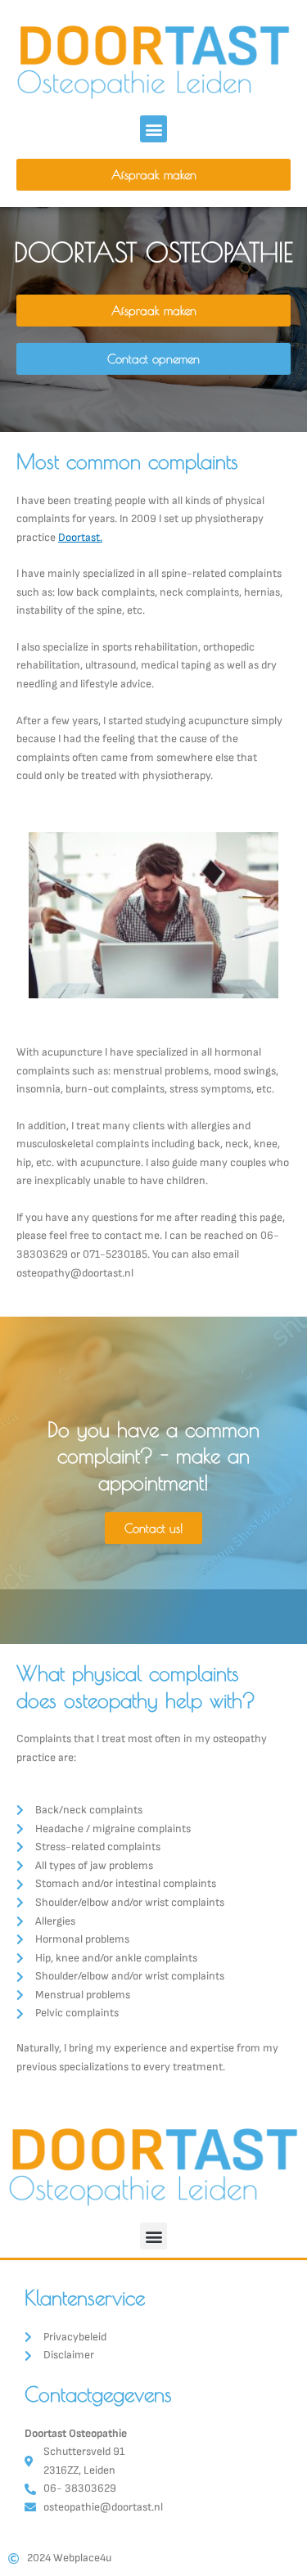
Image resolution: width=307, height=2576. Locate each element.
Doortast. (80, 538)
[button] (153, 129)
